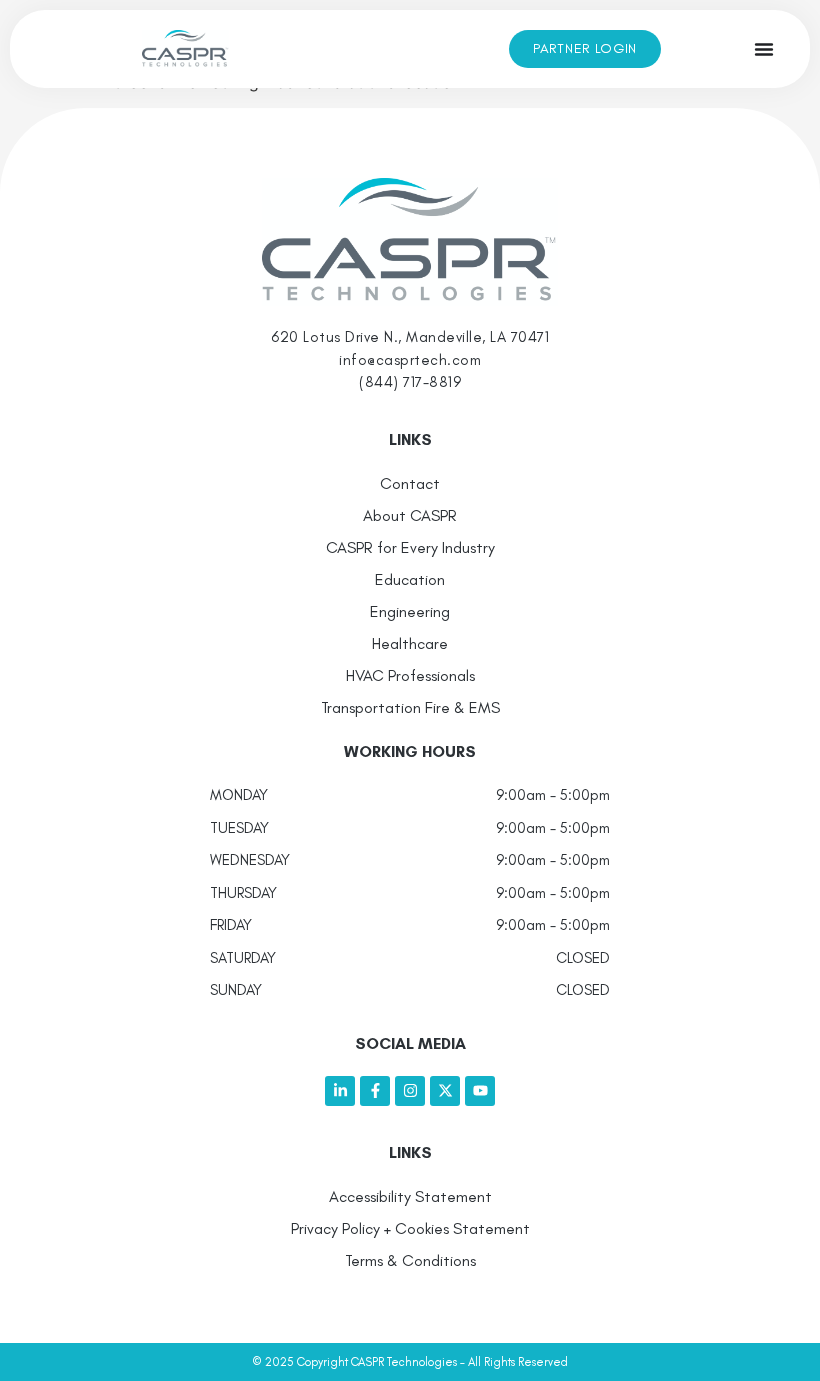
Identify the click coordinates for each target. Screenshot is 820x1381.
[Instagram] (410, 1091)
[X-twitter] (445, 1091)
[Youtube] (480, 1091)
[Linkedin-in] (340, 1091)
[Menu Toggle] (764, 49)
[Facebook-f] (375, 1091)
